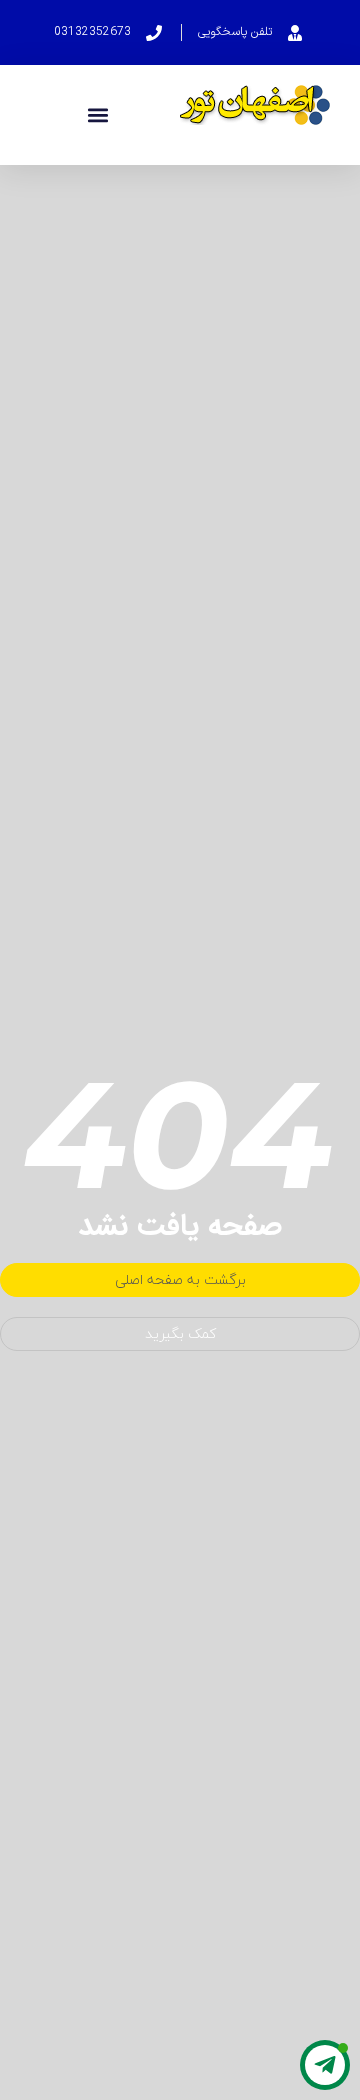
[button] (97, 115)
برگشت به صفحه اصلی (180, 1279)
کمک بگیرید (180, 1333)
